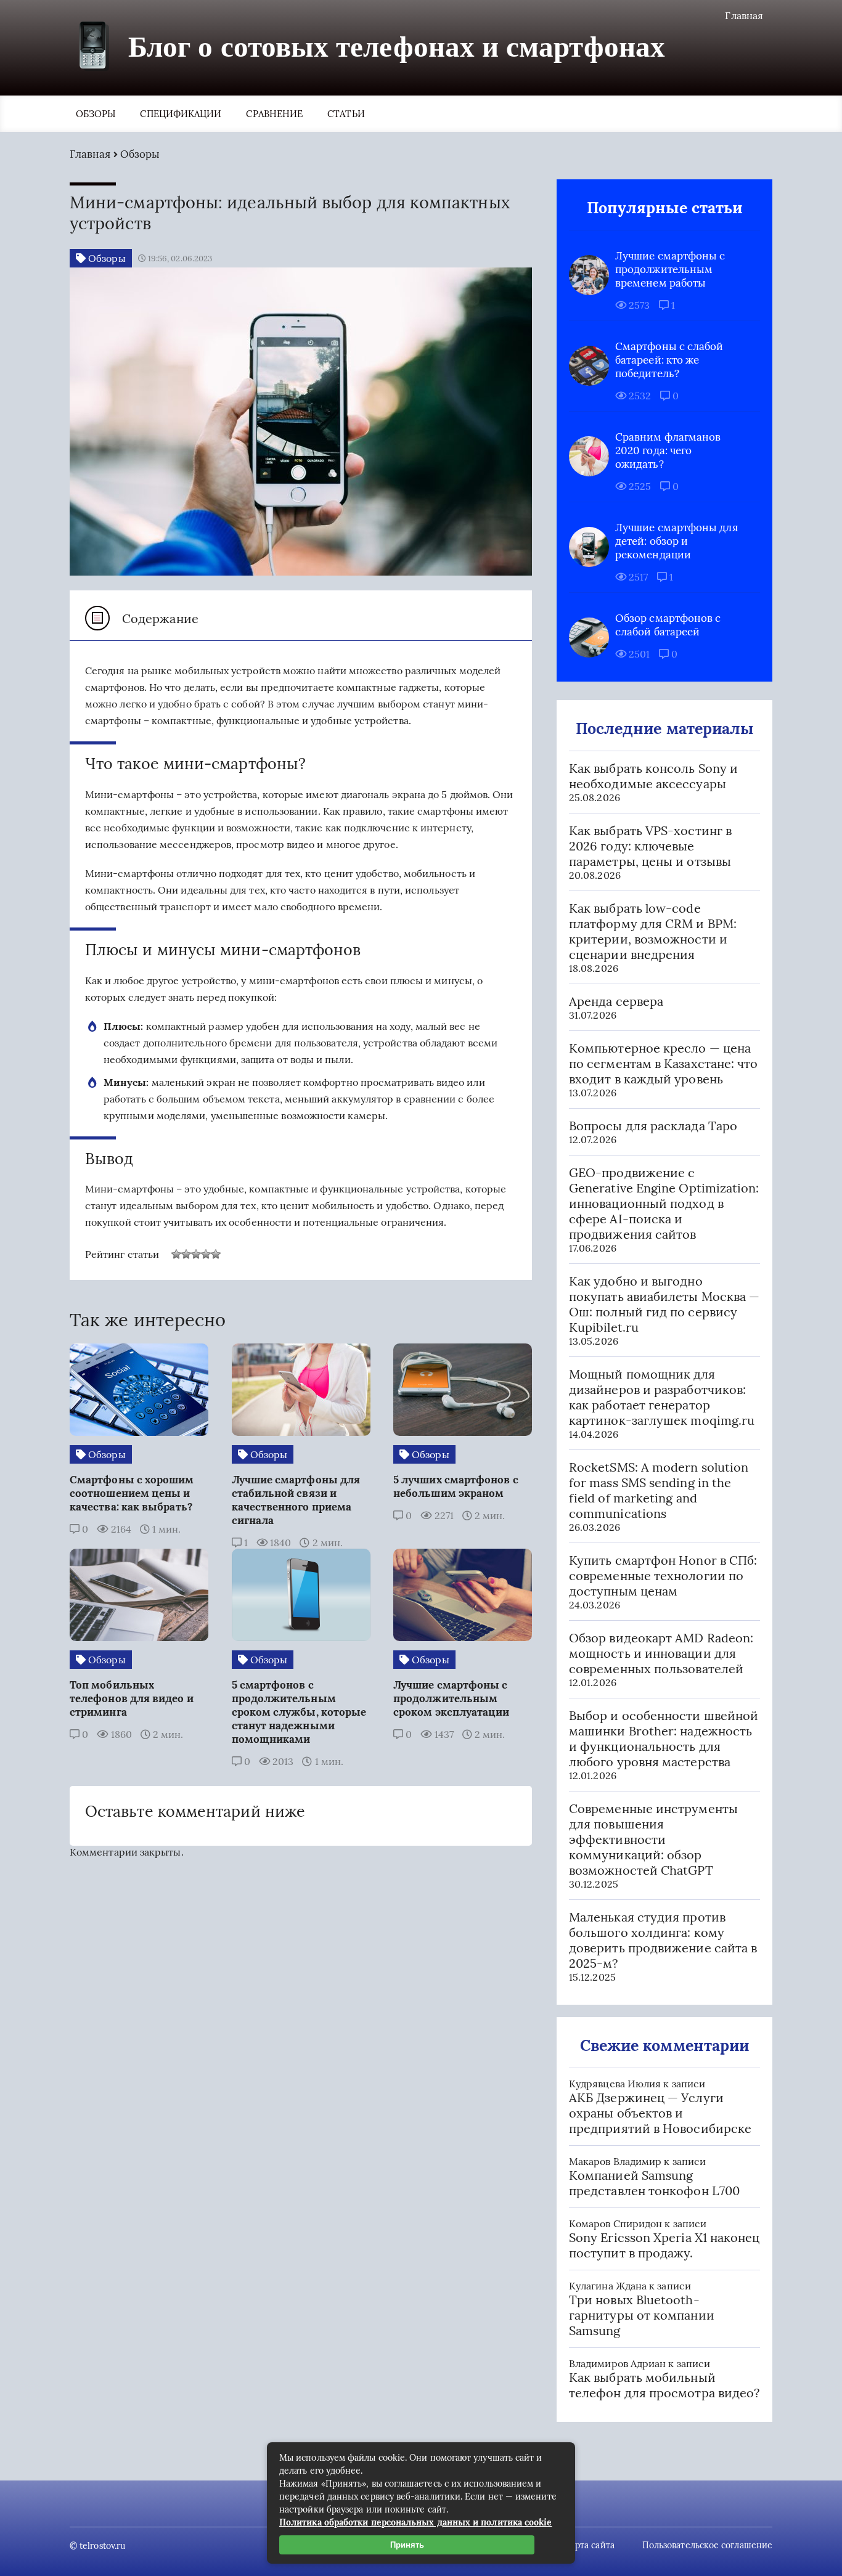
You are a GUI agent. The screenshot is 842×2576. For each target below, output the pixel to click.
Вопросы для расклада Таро (653, 1126)
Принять (407, 2545)
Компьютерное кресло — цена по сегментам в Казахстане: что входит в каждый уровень (663, 1063)
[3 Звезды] (196, 1254)
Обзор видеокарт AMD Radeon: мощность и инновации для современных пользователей (661, 1653)
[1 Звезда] (176, 1254)
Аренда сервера (616, 1001)
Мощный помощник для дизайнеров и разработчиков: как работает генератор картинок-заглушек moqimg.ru (662, 1397)
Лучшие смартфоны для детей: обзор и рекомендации (676, 541)
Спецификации (181, 114)
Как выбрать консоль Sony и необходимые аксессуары (653, 776)
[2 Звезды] (186, 1254)
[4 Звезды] (206, 1254)
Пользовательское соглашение (707, 2545)
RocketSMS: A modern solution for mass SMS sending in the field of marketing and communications (659, 1490)
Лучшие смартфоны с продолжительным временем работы (670, 269)
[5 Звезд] (216, 1254)
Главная (744, 15)
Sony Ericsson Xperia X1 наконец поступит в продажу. (664, 2245)
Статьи (346, 114)
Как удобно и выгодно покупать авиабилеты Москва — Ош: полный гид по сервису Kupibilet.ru (664, 1304)
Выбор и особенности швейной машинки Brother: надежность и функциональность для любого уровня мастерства (664, 1738)
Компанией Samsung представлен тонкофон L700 (654, 2183)
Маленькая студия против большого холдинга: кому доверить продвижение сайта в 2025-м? (663, 1940)
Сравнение (274, 114)
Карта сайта (590, 2545)
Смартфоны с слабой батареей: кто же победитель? (669, 360)
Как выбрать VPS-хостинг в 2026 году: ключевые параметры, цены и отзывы (650, 846)
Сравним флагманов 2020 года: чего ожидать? (668, 450)
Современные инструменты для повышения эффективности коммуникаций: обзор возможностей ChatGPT (653, 1839)
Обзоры (96, 114)
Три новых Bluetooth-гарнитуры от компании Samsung (642, 2315)
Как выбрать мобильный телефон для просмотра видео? (664, 2385)
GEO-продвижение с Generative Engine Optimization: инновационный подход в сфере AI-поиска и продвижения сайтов (664, 1203)
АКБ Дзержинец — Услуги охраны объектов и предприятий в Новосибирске (660, 2113)
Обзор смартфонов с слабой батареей (668, 625)
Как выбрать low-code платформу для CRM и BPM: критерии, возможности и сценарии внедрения (653, 931)
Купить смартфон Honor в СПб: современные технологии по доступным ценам (663, 1575)
